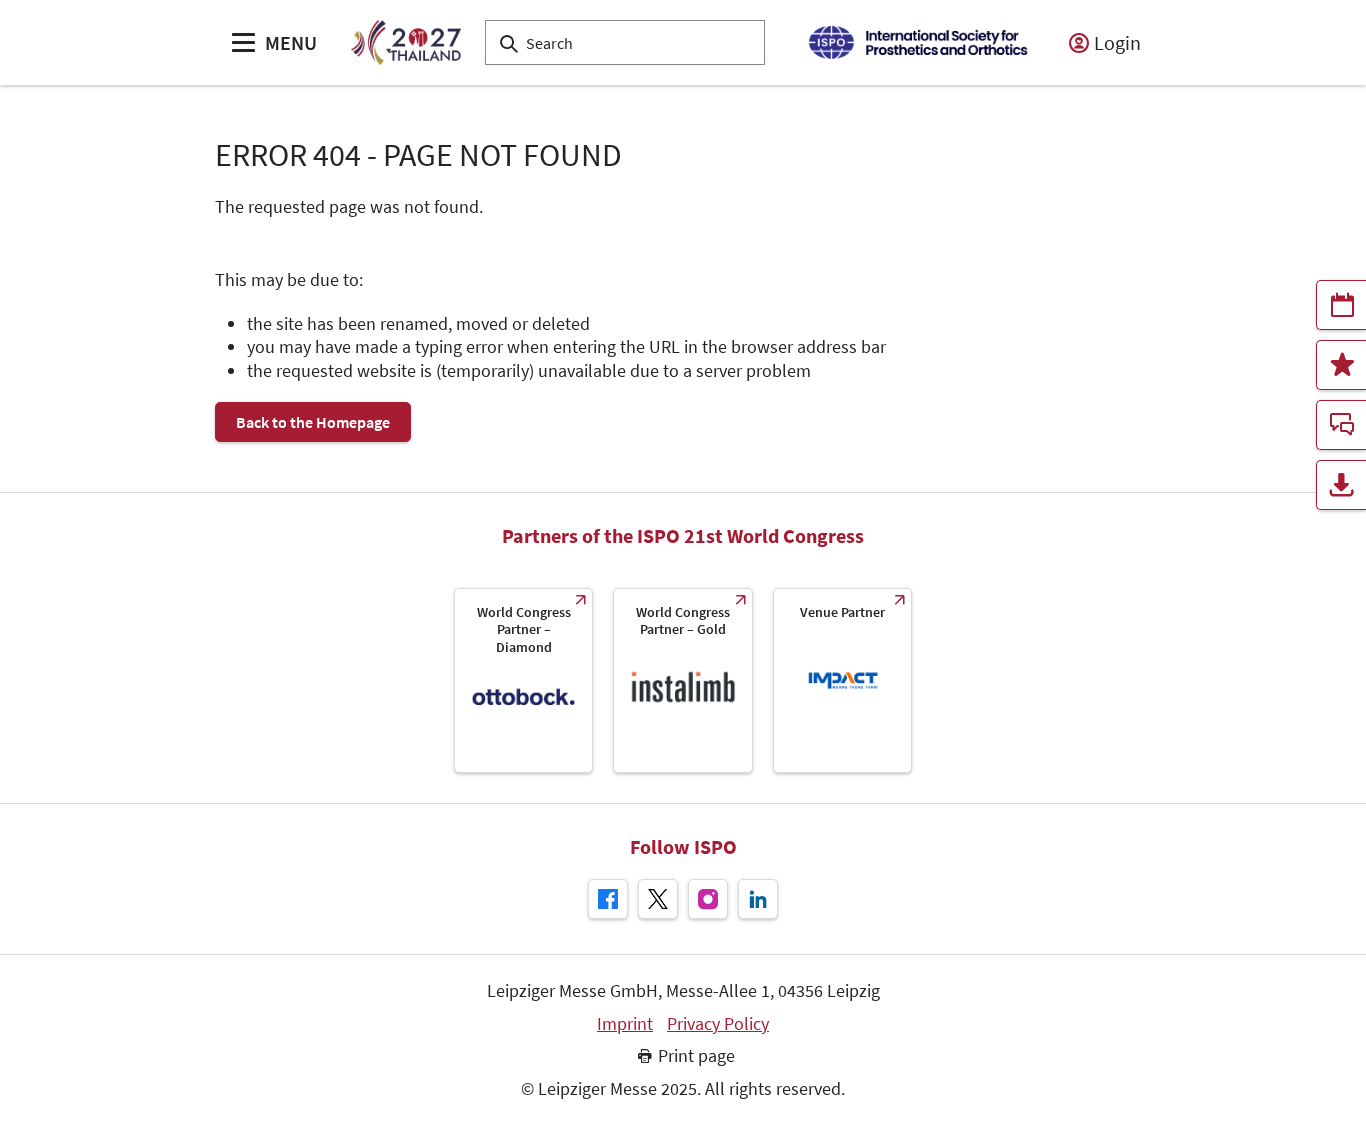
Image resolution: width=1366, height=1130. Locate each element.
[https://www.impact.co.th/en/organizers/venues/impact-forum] (842, 680)
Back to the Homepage (313, 422)
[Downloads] (1341, 485)
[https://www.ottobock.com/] (523, 680)
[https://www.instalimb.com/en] (682, 680)
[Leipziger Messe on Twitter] (658, 899)
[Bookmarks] (1341, 365)
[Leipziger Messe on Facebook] (608, 899)
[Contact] (1341, 425)
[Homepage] (405, 42)
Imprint (625, 1024)
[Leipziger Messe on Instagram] (708, 899)
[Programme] (1341, 305)
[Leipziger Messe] (917, 42)
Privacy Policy (718, 1024)
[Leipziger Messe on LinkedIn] (758, 899)
